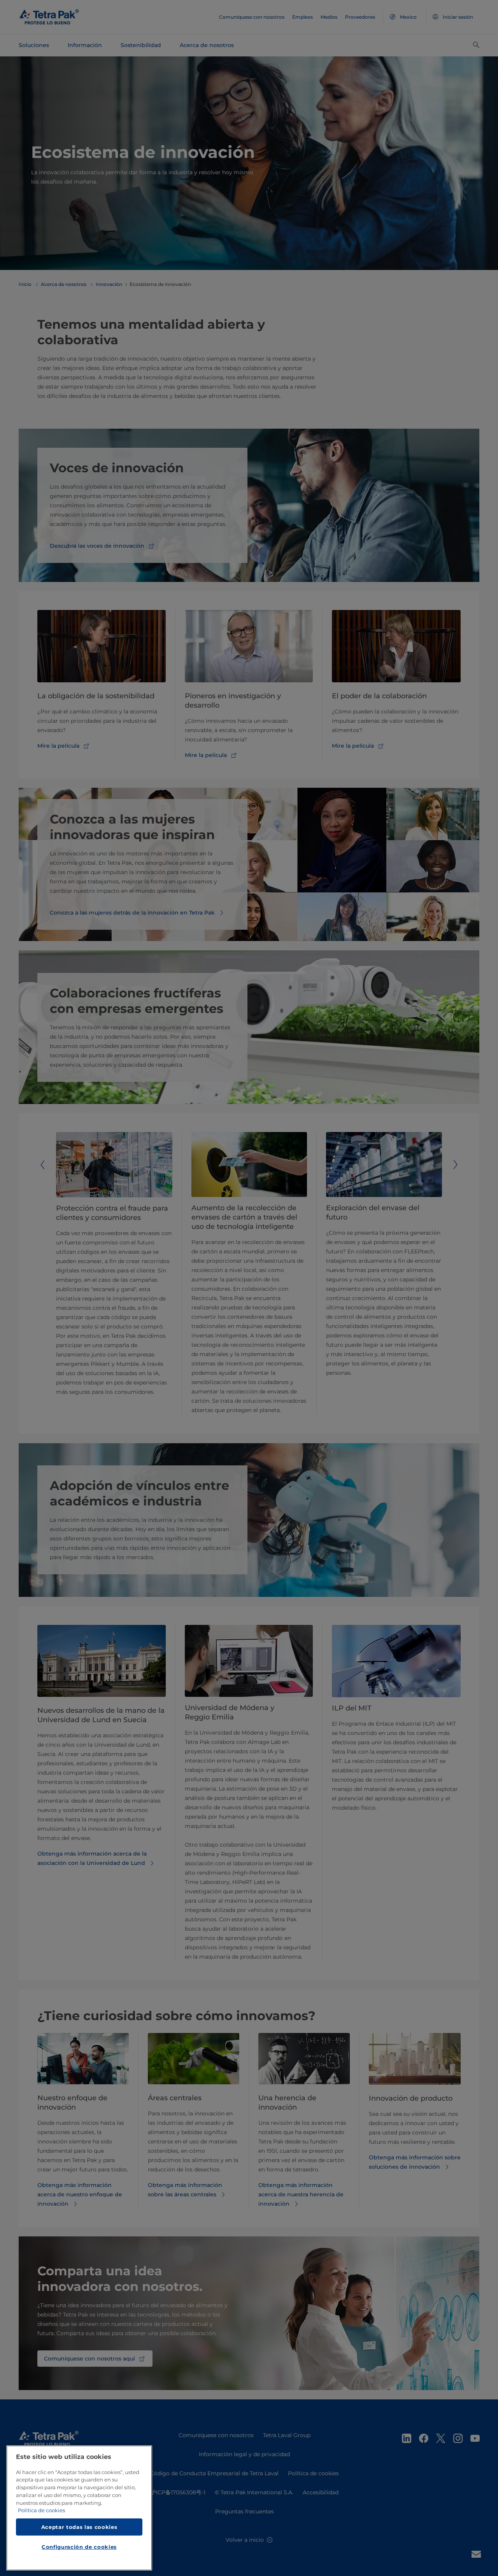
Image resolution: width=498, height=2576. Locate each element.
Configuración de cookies (79, 2547)
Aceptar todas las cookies (79, 2527)
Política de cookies (41, 2511)
